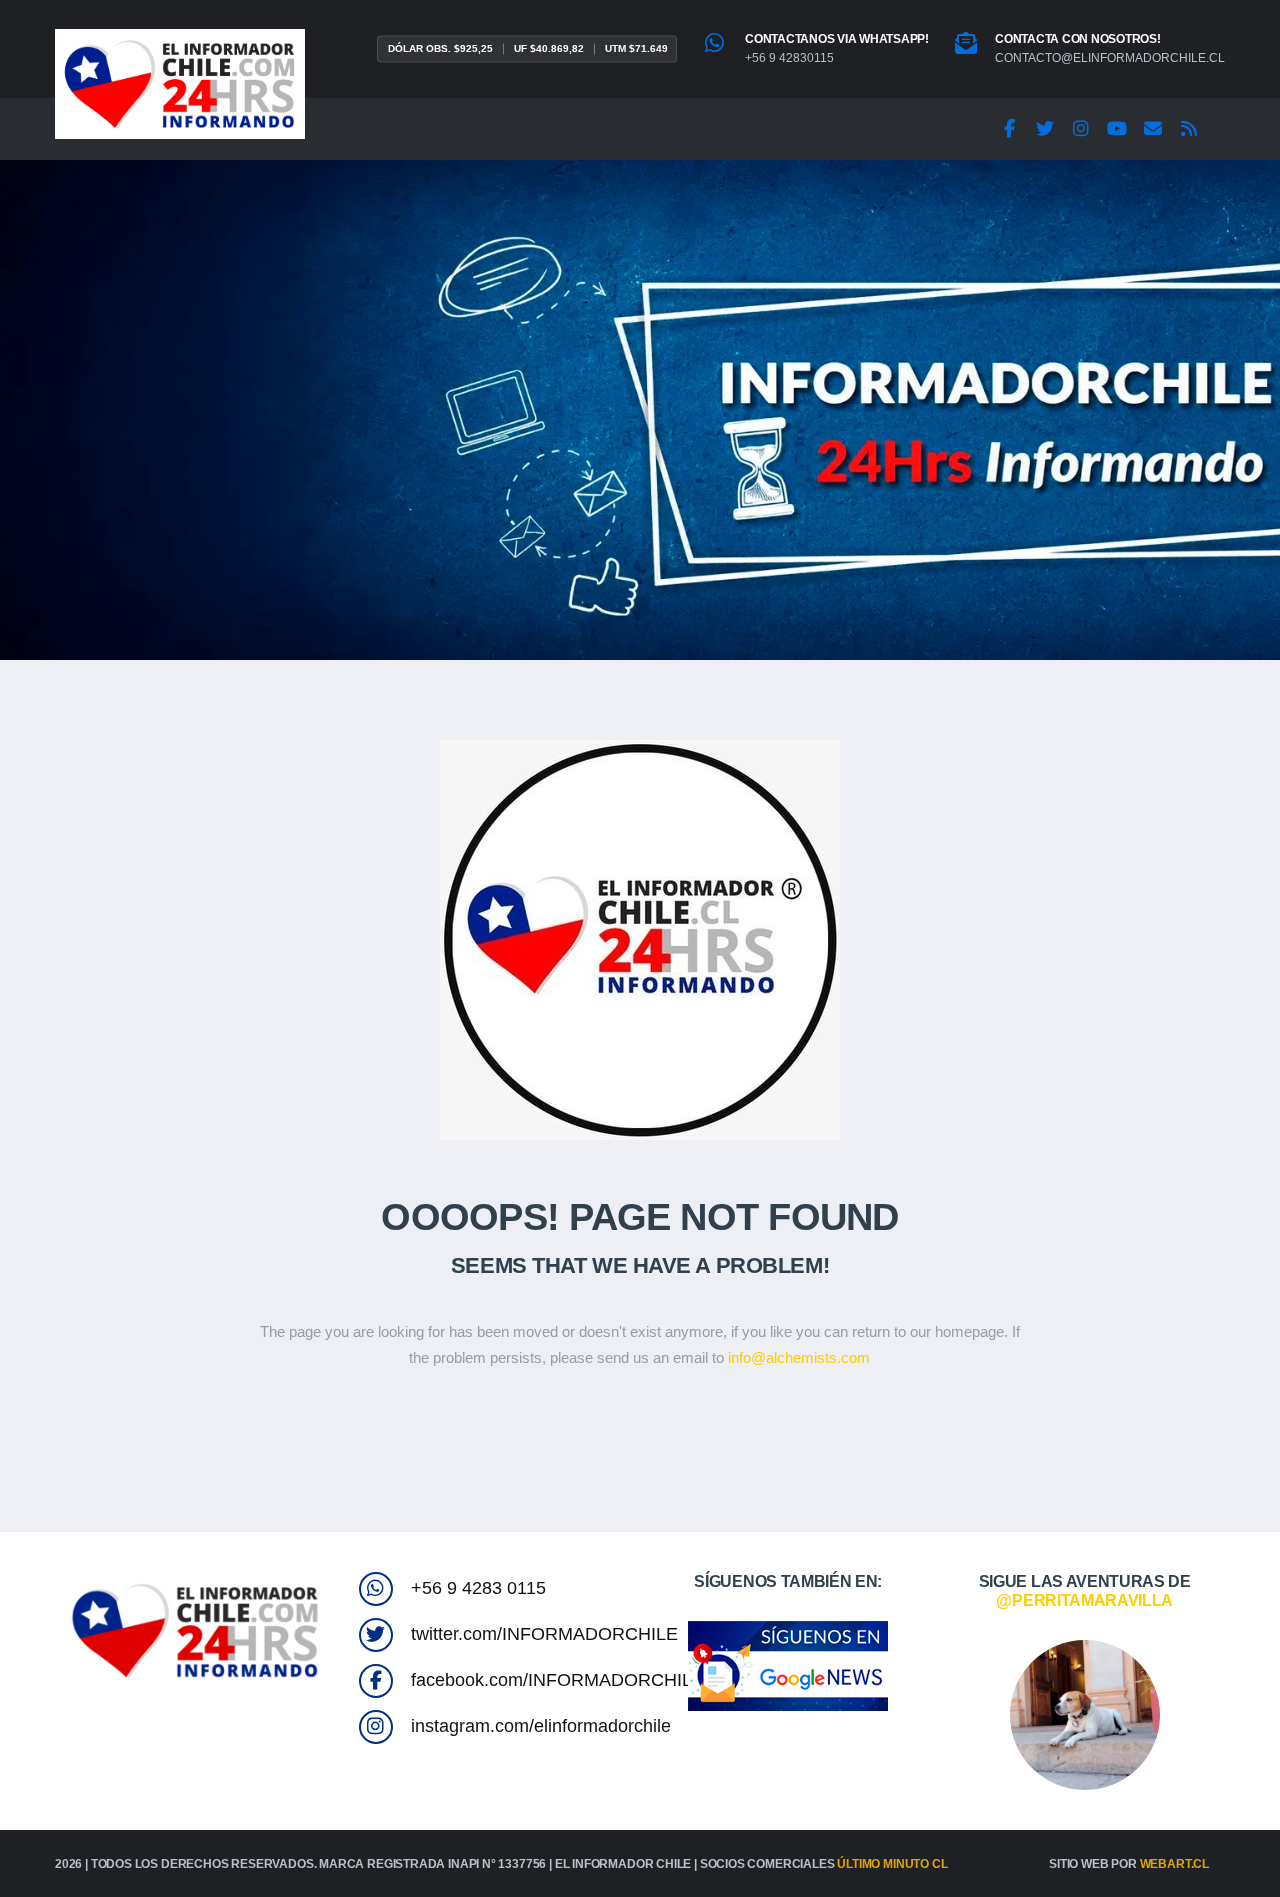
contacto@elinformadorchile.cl (1110, 58)
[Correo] (1153, 129)
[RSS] (1189, 129)
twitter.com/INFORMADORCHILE (544, 1634)
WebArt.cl (1174, 1864)
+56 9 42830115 (789, 58)
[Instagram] (1081, 129)
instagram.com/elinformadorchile (541, 1726)
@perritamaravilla (1084, 1600)
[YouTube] (1117, 129)
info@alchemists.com (799, 1357)
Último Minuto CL (892, 1864)
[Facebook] (1009, 129)
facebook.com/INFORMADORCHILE (557, 1680)
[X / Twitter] (1045, 129)
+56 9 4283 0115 (478, 1588)
